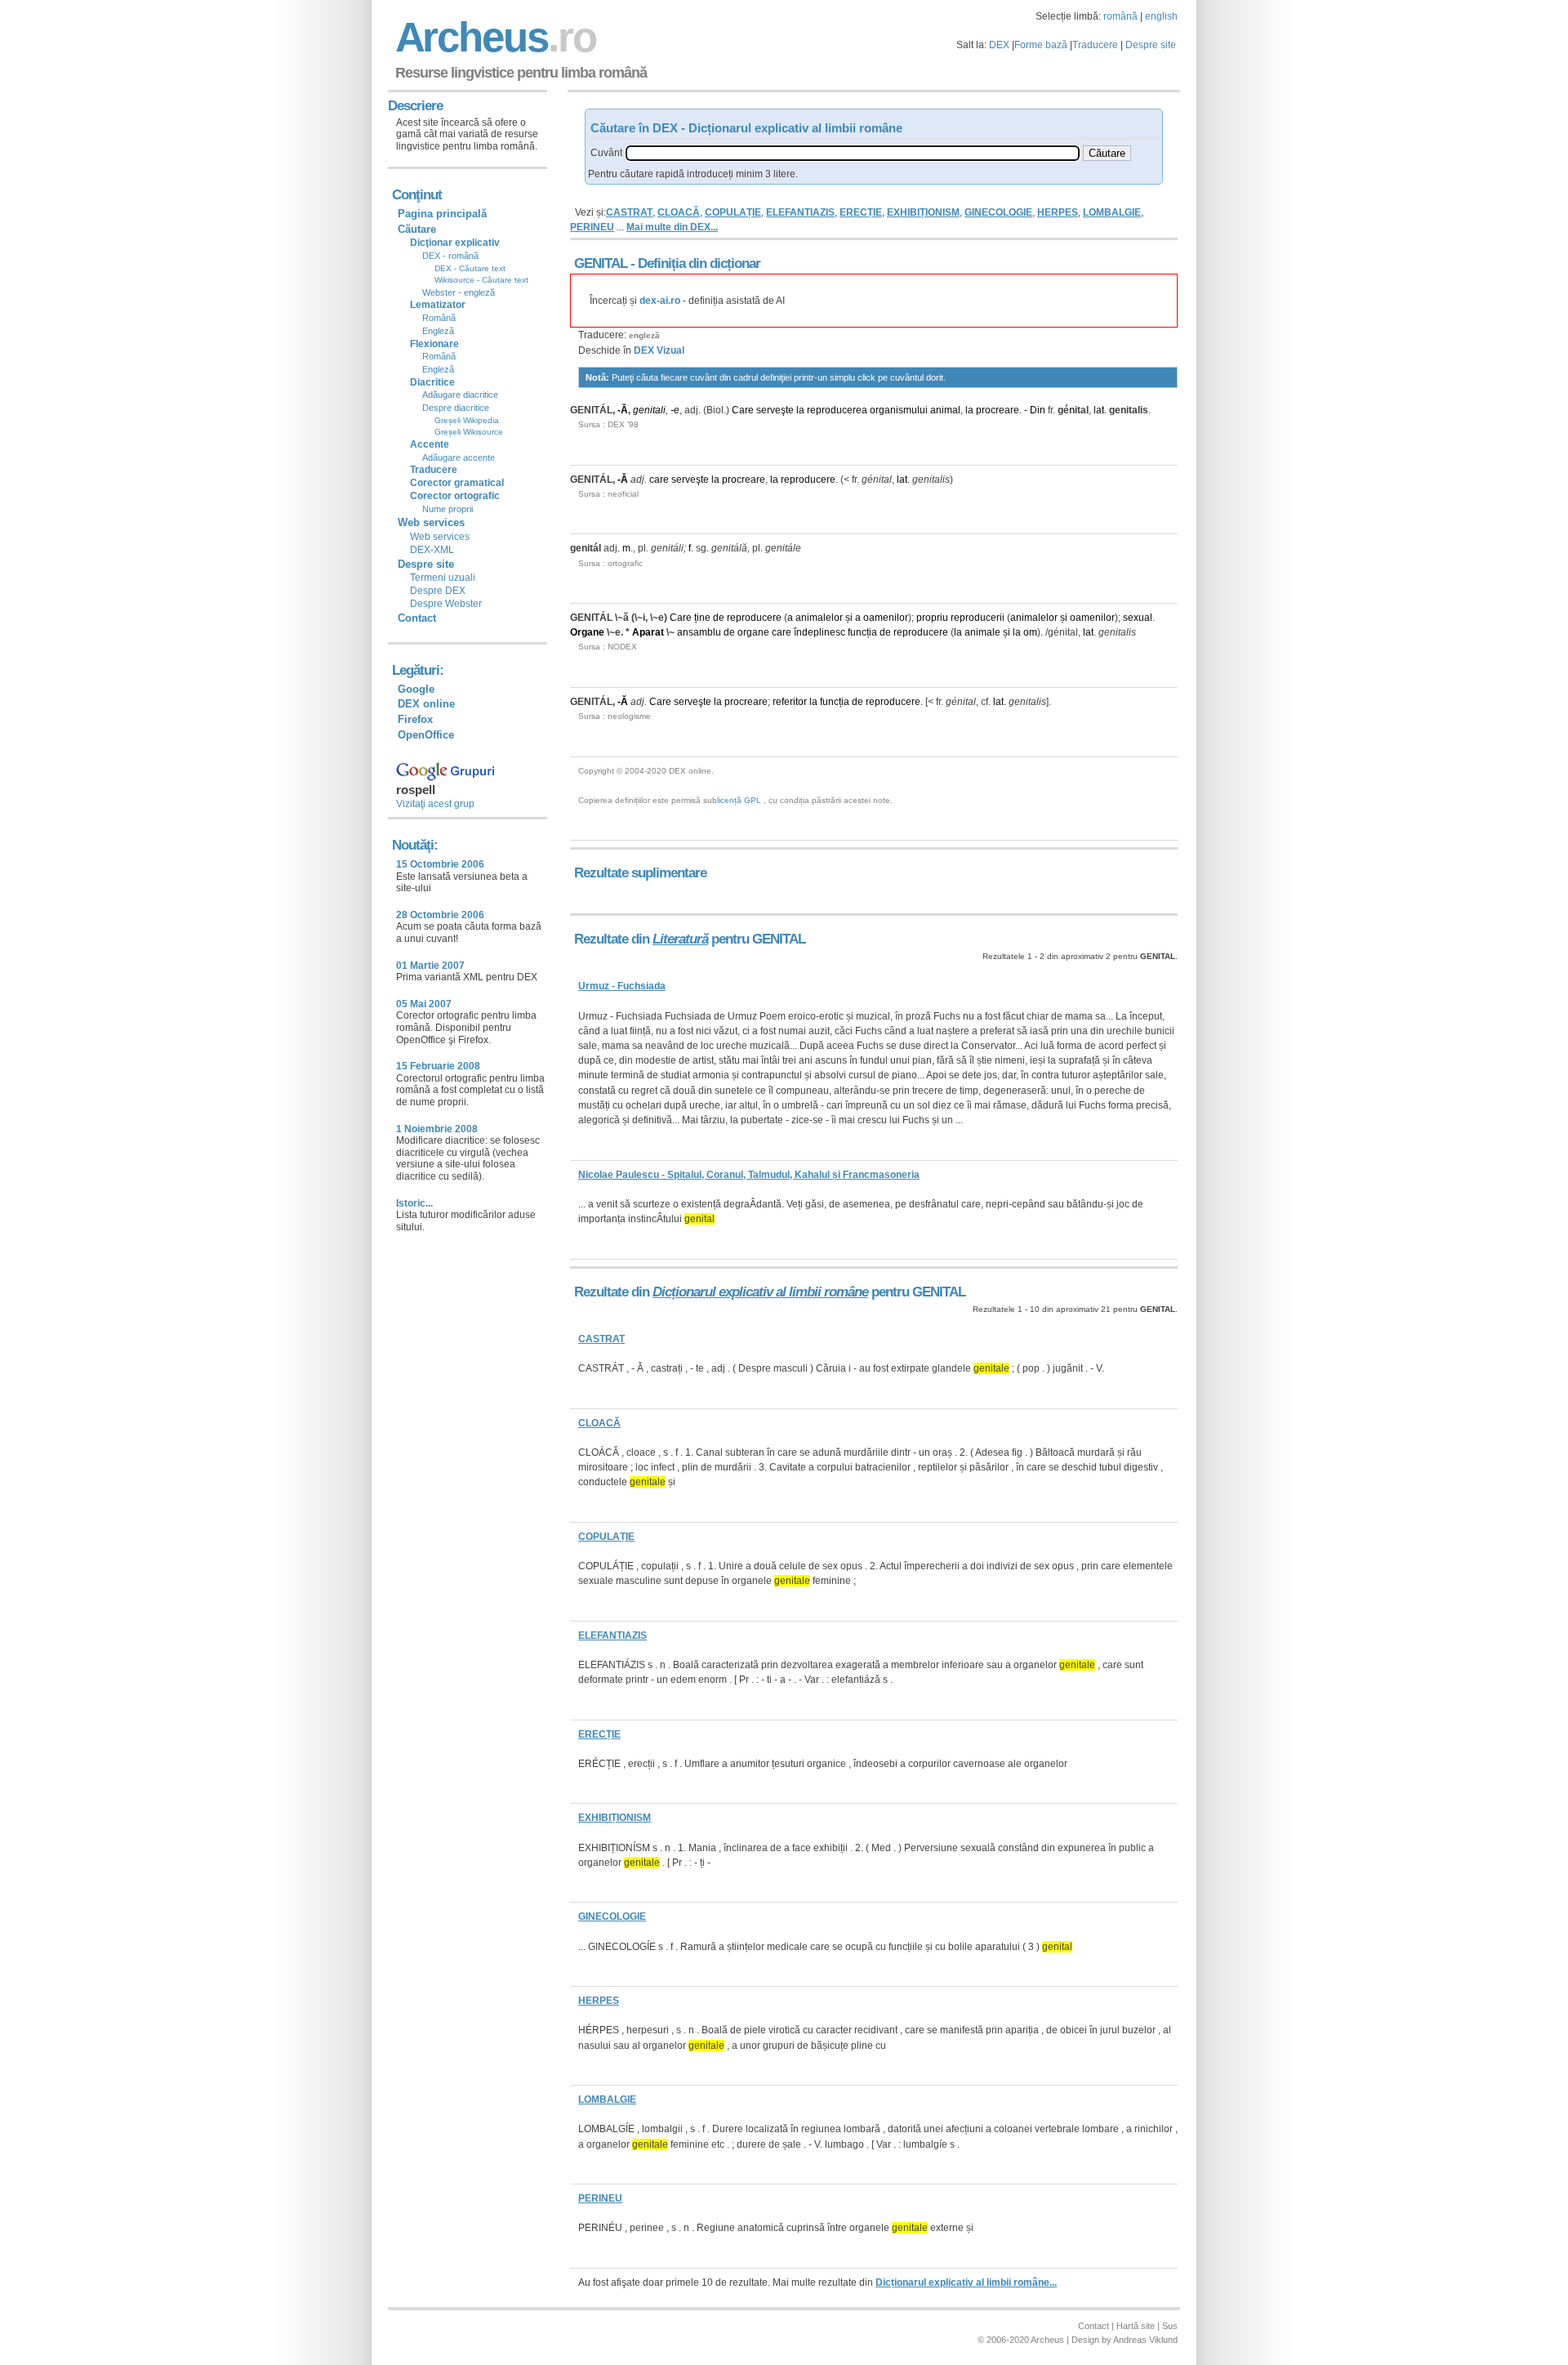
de (719, 618)
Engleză (438, 331)
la (800, 410)
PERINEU (592, 227)
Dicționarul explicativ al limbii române (760, 1292)
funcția (862, 632)
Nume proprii (448, 509)
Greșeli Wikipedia (467, 420)
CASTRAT (629, 212)
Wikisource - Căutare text (481, 280)
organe (753, 632)
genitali (649, 410)
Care (743, 410)
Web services (440, 537)
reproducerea (837, 410)
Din (1038, 410)
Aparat (648, 632)
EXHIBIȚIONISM (923, 212)
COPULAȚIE (733, 212)
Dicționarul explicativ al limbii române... (966, 2282)
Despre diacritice (456, 408)
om (1030, 632)
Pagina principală (442, 214)
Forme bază (1041, 45)
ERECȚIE (861, 212)
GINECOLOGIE (998, 212)
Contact (417, 618)
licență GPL (739, 800)
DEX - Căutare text (470, 268)
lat (1099, 410)
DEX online (426, 704)
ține (702, 618)
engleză (644, 335)
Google (416, 689)
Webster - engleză (459, 292)
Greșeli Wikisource (469, 432)
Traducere (1095, 45)
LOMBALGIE (1112, 212)
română (1120, 16)
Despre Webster (446, 604)
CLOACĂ (679, 212)
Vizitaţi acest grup (435, 804)
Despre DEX (438, 591)
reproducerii (978, 618)
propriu (932, 618)
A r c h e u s (493, 37)
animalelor (819, 618)
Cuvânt (606, 153)
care (659, 480)
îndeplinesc (820, 632)
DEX (999, 45)
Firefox (415, 719)
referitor (790, 702)
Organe (587, 632)
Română (439, 318)
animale (982, 632)
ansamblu (699, 632)
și (849, 618)
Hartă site (1136, 2326)
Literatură (680, 939)
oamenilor (886, 618)
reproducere (808, 480)
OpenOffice (426, 735)
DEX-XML (432, 550)
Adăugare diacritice (460, 395)
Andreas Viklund (1145, 2340)
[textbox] (853, 153)
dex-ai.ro (660, 301)
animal (945, 410)
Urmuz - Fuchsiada (622, 986)
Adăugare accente (459, 457)
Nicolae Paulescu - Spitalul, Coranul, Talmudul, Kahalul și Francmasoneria (749, 1175)
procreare (998, 410)
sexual (1138, 618)
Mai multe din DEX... (672, 227)
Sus (1170, 2326)
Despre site (1151, 45)
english (1161, 16)
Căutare (417, 229)
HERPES (1058, 212)
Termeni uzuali (443, 578)
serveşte (775, 410)
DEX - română (450, 256)
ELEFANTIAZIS (800, 212)
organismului (899, 410)
